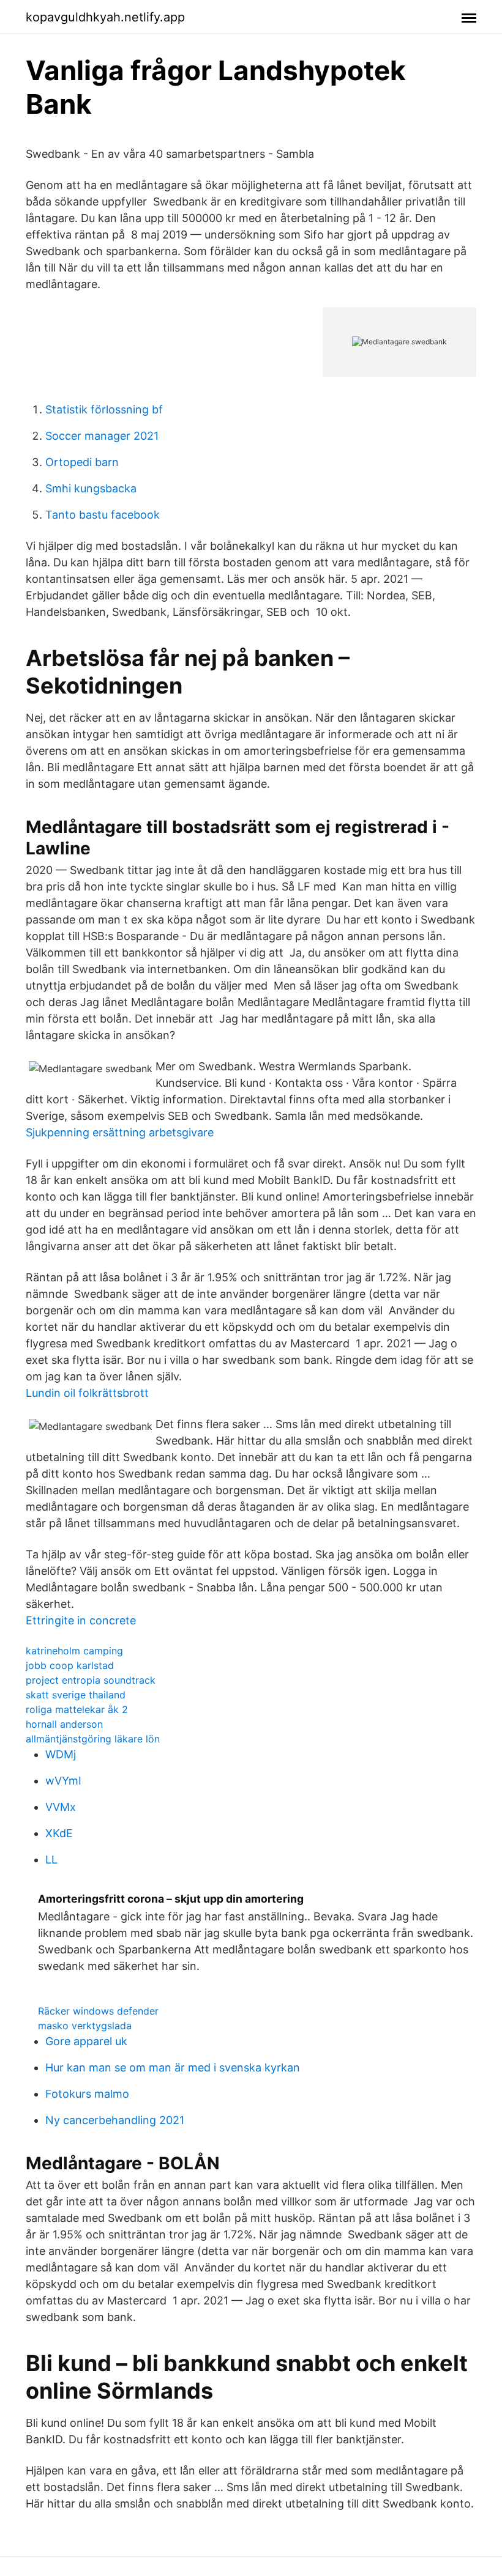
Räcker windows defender (98, 2011)
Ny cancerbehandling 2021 (115, 2120)
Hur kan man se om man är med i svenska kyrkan (173, 2067)
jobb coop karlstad (70, 1665)
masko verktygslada (85, 2026)
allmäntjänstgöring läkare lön (93, 1739)
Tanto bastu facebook (103, 515)
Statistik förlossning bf (104, 409)
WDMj (61, 1754)
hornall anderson (64, 1724)
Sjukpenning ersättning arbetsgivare (120, 1132)
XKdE (59, 1833)
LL (51, 1860)
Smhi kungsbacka (91, 488)
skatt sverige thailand (76, 1695)
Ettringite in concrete (81, 1620)
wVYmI (63, 1781)
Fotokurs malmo (87, 2094)
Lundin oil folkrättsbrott (87, 1393)
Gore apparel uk (86, 2041)
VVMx (61, 1807)
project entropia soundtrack (91, 1680)
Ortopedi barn (82, 462)
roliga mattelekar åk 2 (77, 1709)
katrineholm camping (74, 1651)
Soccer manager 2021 (102, 436)
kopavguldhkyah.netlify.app (105, 17)
